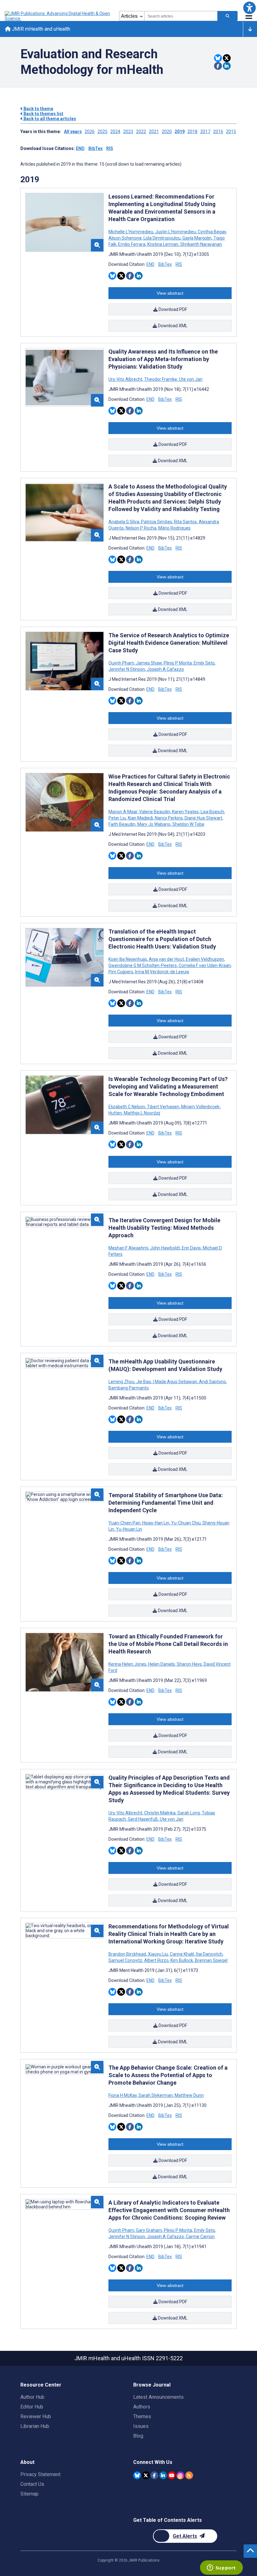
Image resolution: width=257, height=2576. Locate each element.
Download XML (172, 326)
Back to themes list (43, 114)
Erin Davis (191, 1248)
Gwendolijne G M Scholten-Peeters (143, 965)
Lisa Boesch (212, 812)
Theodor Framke (161, 379)
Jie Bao (144, 1382)
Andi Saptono (212, 1382)
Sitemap (29, 2494)
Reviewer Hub (36, 2416)
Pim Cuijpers (121, 972)
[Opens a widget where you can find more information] (221, 2568)
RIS (110, 148)
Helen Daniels (162, 1664)
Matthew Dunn (189, 2095)
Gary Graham (149, 2230)
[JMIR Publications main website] (58, 16)
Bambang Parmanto (129, 1388)
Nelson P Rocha (141, 528)
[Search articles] (228, 16)
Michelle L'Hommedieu (131, 232)
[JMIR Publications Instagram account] (180, 2475)
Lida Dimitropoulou (162, 238)
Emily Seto (204, 663)
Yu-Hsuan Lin (128, 1529)
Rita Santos (185, 522)
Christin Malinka (160, 1813)
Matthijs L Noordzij (142, 1113)
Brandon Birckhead (128, 1954)
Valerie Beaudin (155, 812)
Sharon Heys (189, 1664)
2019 (180, 132)
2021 (154, 132)
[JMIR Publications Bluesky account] (137, 2475)
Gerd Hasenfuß (143, 1819)
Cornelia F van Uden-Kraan (205, 965)
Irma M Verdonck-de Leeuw (162, 972)
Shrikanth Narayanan (201, 244)
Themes (142, 2416)
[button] (249, 8)
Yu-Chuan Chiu (186, 1523)
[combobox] (181, 16)
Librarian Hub (35, 2426)
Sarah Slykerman (156, 2095)
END (80, 148)
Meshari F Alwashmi (129, 1248)
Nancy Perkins (169, 818)
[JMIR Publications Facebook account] (154, 2475)
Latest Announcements (158, 2397)
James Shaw (149, 663)
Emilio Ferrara (132, 244)
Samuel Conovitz (126, 1960)
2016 (218, 132)
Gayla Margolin (197, 238)
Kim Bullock (182, 1960)
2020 (167, 132)
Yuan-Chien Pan (125, 1523)
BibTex (95, 148)
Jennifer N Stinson (127, 669)
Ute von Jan (190, 379)
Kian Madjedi (140, 818)
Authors (142, 2407)
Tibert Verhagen (163, 1107)
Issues (141, 2426)
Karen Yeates (185, 812)
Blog (138, 2436)
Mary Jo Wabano (154, 824)
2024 (115, 132)
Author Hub (32, 2397)
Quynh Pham (122, 663)
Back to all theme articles (49, 119)
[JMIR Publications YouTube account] (172, 2475)
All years (73, 132)
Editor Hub (32, 2407)
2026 (90, 132)
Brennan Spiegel (211, 1960)
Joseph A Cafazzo (165, 669)
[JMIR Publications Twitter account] (146, 2475)
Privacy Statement (40, 2474)
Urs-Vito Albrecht (126, 379)
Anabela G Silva (124, 522)
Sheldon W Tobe (188, 824)
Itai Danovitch (209, 1954)
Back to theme (38, 109)
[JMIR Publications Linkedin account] (163, 2475)
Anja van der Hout (166, 959)
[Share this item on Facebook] (218, 66)
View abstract (170, 293)
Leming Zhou (122, 1382)
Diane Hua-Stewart (203, 818)
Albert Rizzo (156, 1960)
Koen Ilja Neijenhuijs (128, 959)
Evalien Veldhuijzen (205, 959)
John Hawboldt (165, 1248)
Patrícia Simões (157, 522)
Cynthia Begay (212, 232)
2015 (231, 132)
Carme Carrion (200, 2237)
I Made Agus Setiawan (175, 1382)
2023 (128, 132)
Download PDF (172, 309)
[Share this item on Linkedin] (227, 66)
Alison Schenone (126, 238)
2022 (141, 132)
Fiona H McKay (123, 2095)
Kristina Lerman (163, 244)
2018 (192, 132)
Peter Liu (118, 818)
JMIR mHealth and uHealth (40, 29)
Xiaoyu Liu (158, 1954)
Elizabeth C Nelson (127, 1107)
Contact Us (32, 2484)
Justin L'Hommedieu (176, 232)
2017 (205, 132)
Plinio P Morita (178, 663)
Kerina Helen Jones (128, 1664)
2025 (102, 132)
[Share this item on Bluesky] (218, 58)
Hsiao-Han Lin (156, 1523)
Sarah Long (189, 1813)
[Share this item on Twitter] (227, 58)
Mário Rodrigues (174, 528)
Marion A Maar (123, 812)
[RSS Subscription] (189, 2475)
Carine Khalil (182, 1954)
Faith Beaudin (122, 824)
